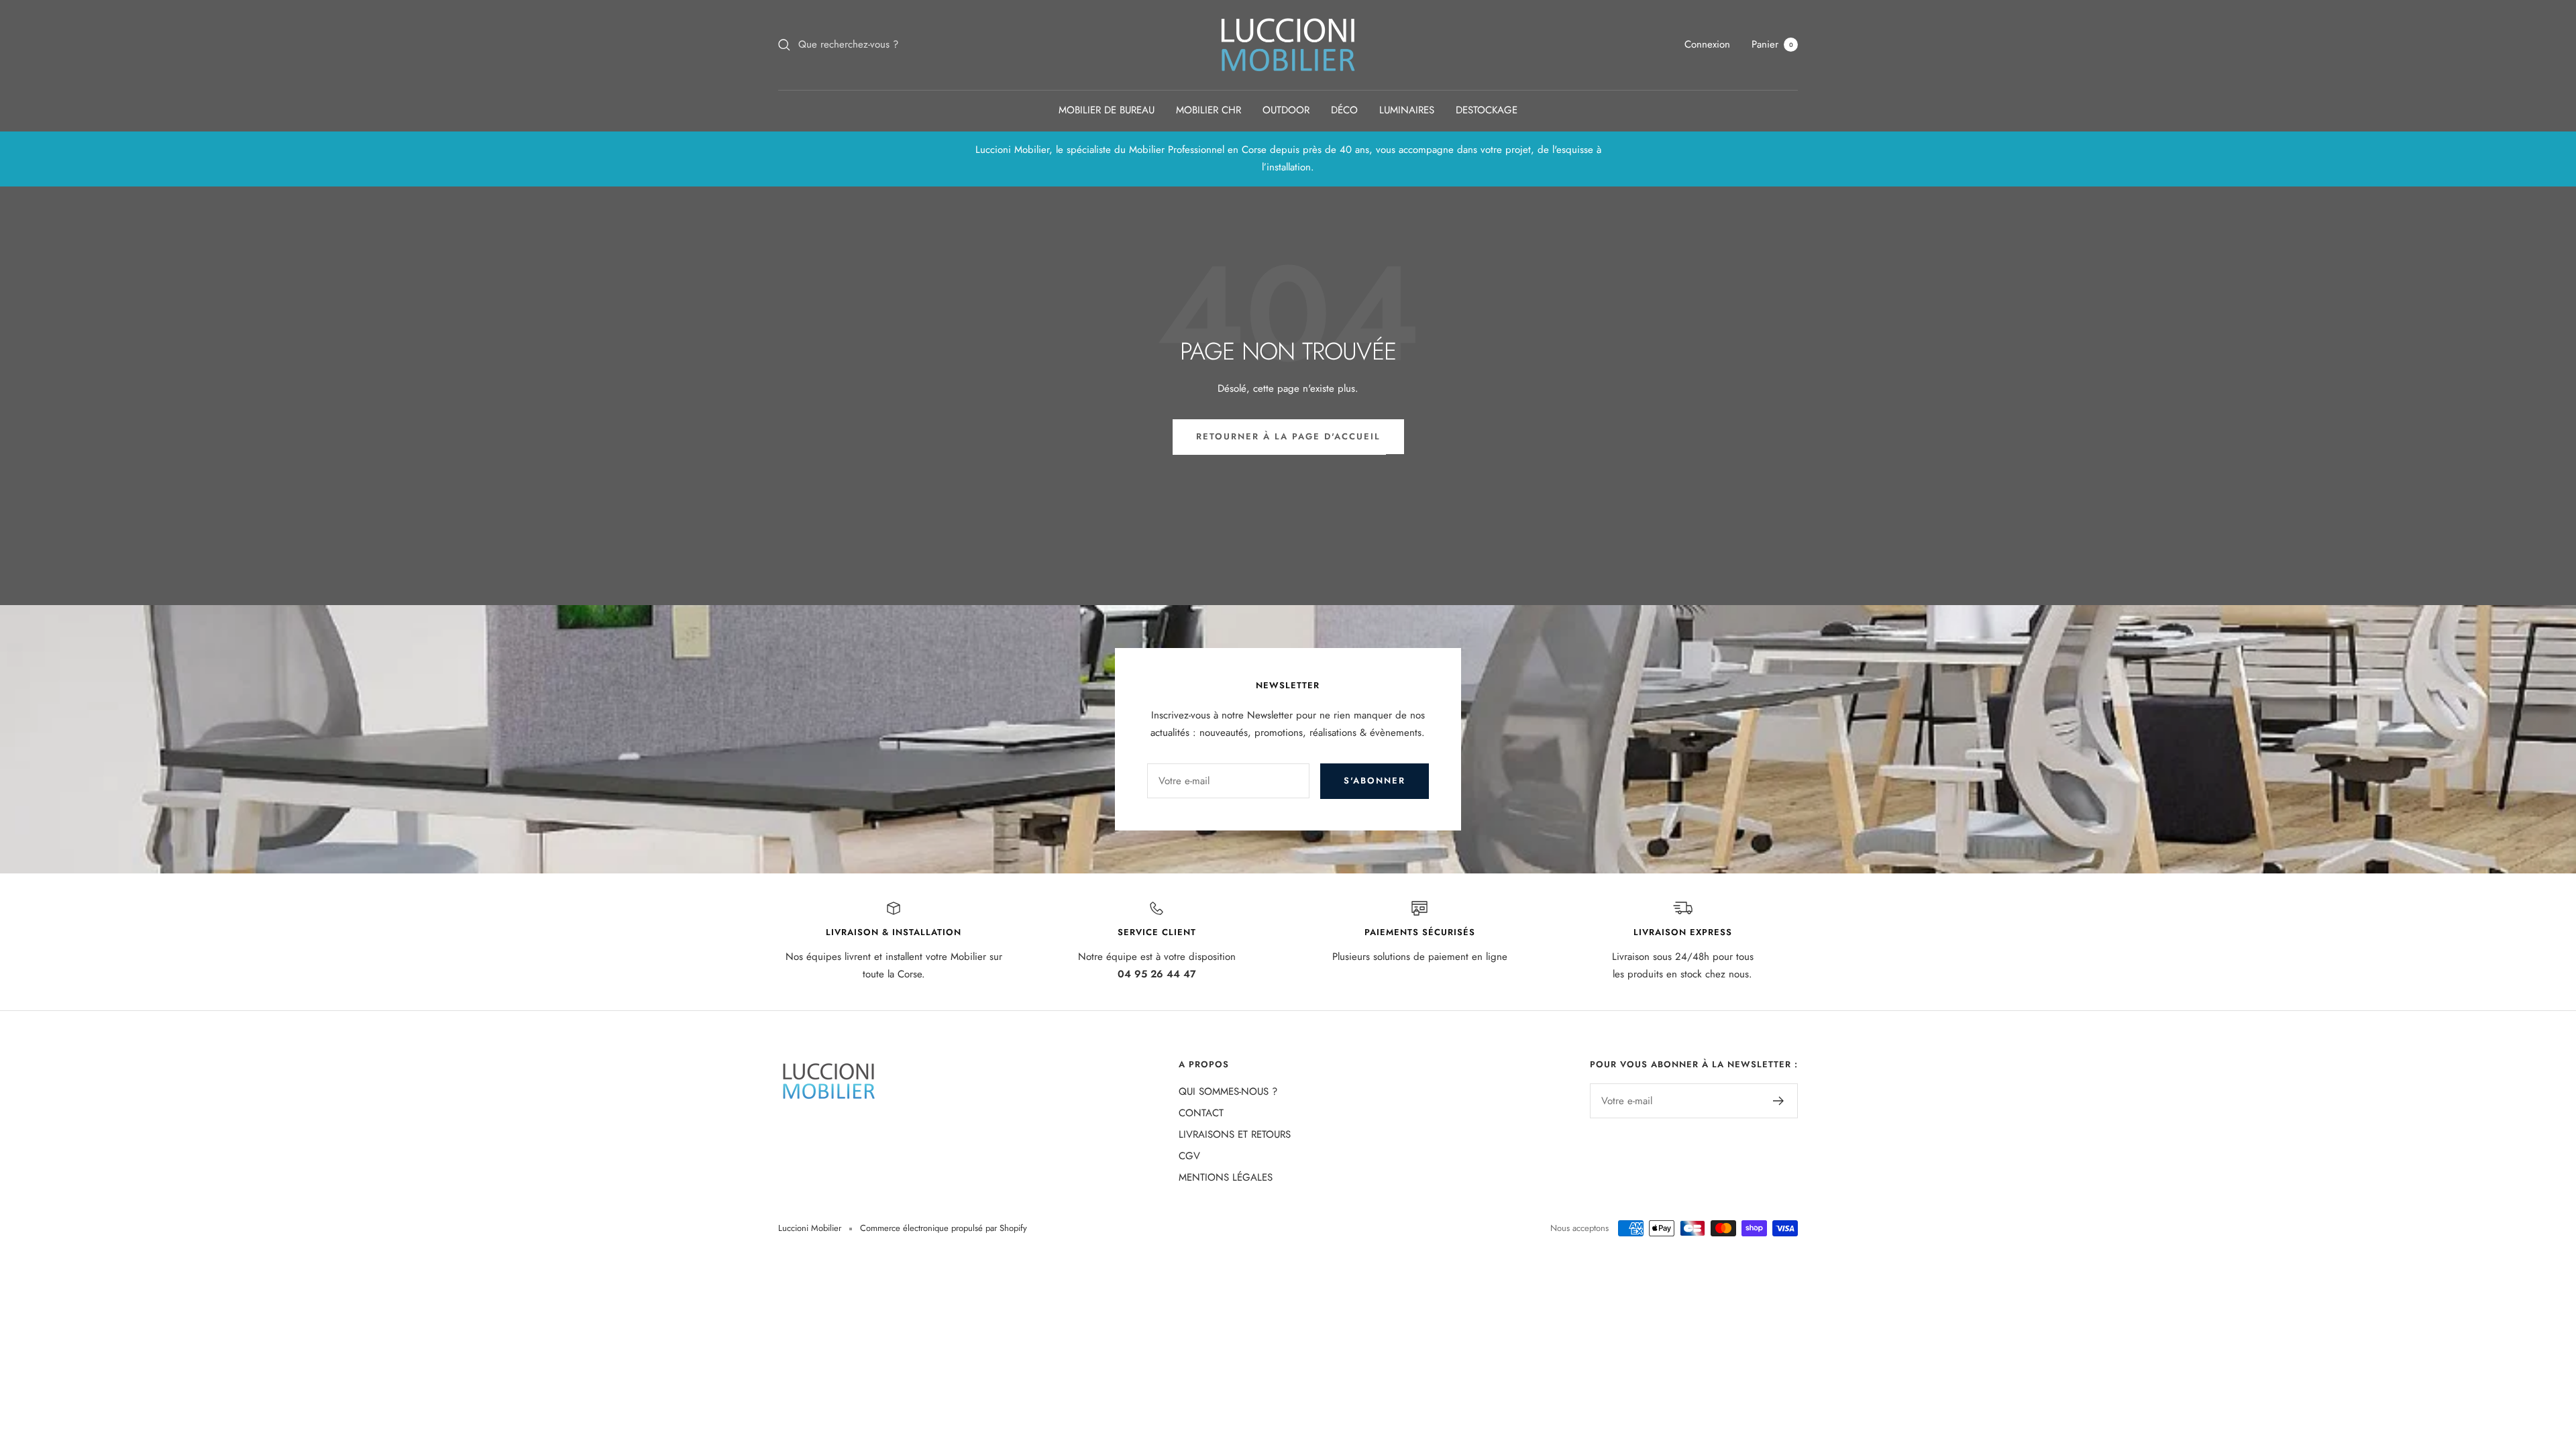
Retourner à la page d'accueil (1288, 436)
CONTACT (1201, 1113)
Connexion (1707, 44)
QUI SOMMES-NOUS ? (1228, 1091)
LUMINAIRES (1407, 110)
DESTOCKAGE (1487, 110)
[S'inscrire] (1779, 1101)
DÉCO (1344, 110)
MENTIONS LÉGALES (1226, 1177)
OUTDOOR (1286, 110)
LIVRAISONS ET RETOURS (1235, 1134)
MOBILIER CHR (1209, 110)
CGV (1189, 1156)
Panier (1772, 44)
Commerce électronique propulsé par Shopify (944, 1228)
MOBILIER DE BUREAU (1107, 110)
